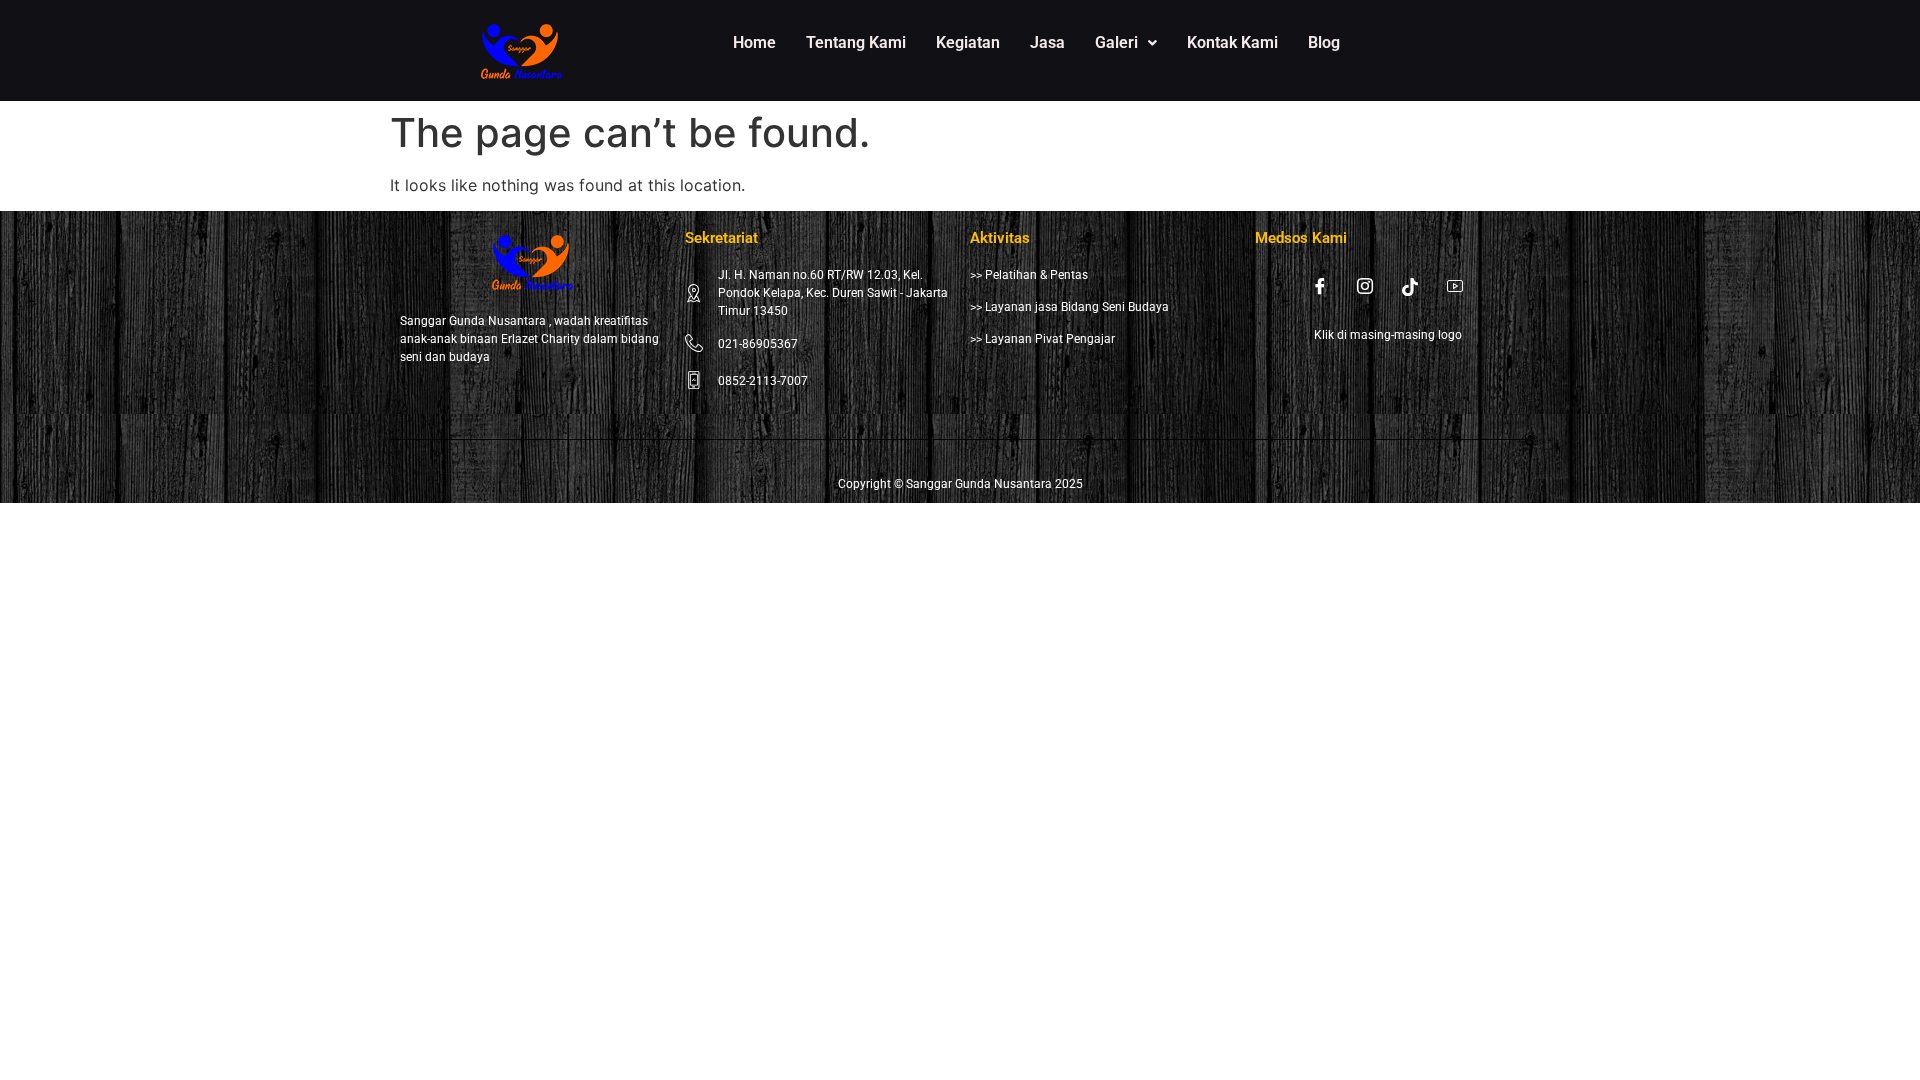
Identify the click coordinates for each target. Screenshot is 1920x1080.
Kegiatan (968, 42)
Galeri (1116, 42)
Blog (1324, 42)
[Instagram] (1365, 286)
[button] (1126, 43)
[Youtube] (1455, 286)
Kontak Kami (1232, 42)
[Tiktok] (1410, 286)
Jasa (1047, 42)
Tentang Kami (856, 42)
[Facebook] (1320, 286)
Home (754, 42)
